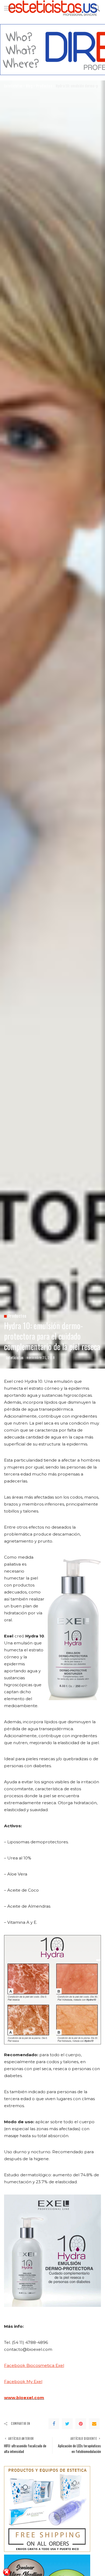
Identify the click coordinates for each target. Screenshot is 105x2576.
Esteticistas (15, 1358)
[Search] (95, 8)
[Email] (94, 2424)
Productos (17, 1316)
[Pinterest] (81, 2424)
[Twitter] (67, 2424)
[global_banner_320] (47, 2509)
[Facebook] (54, 2424)
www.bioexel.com (24, 2398)
